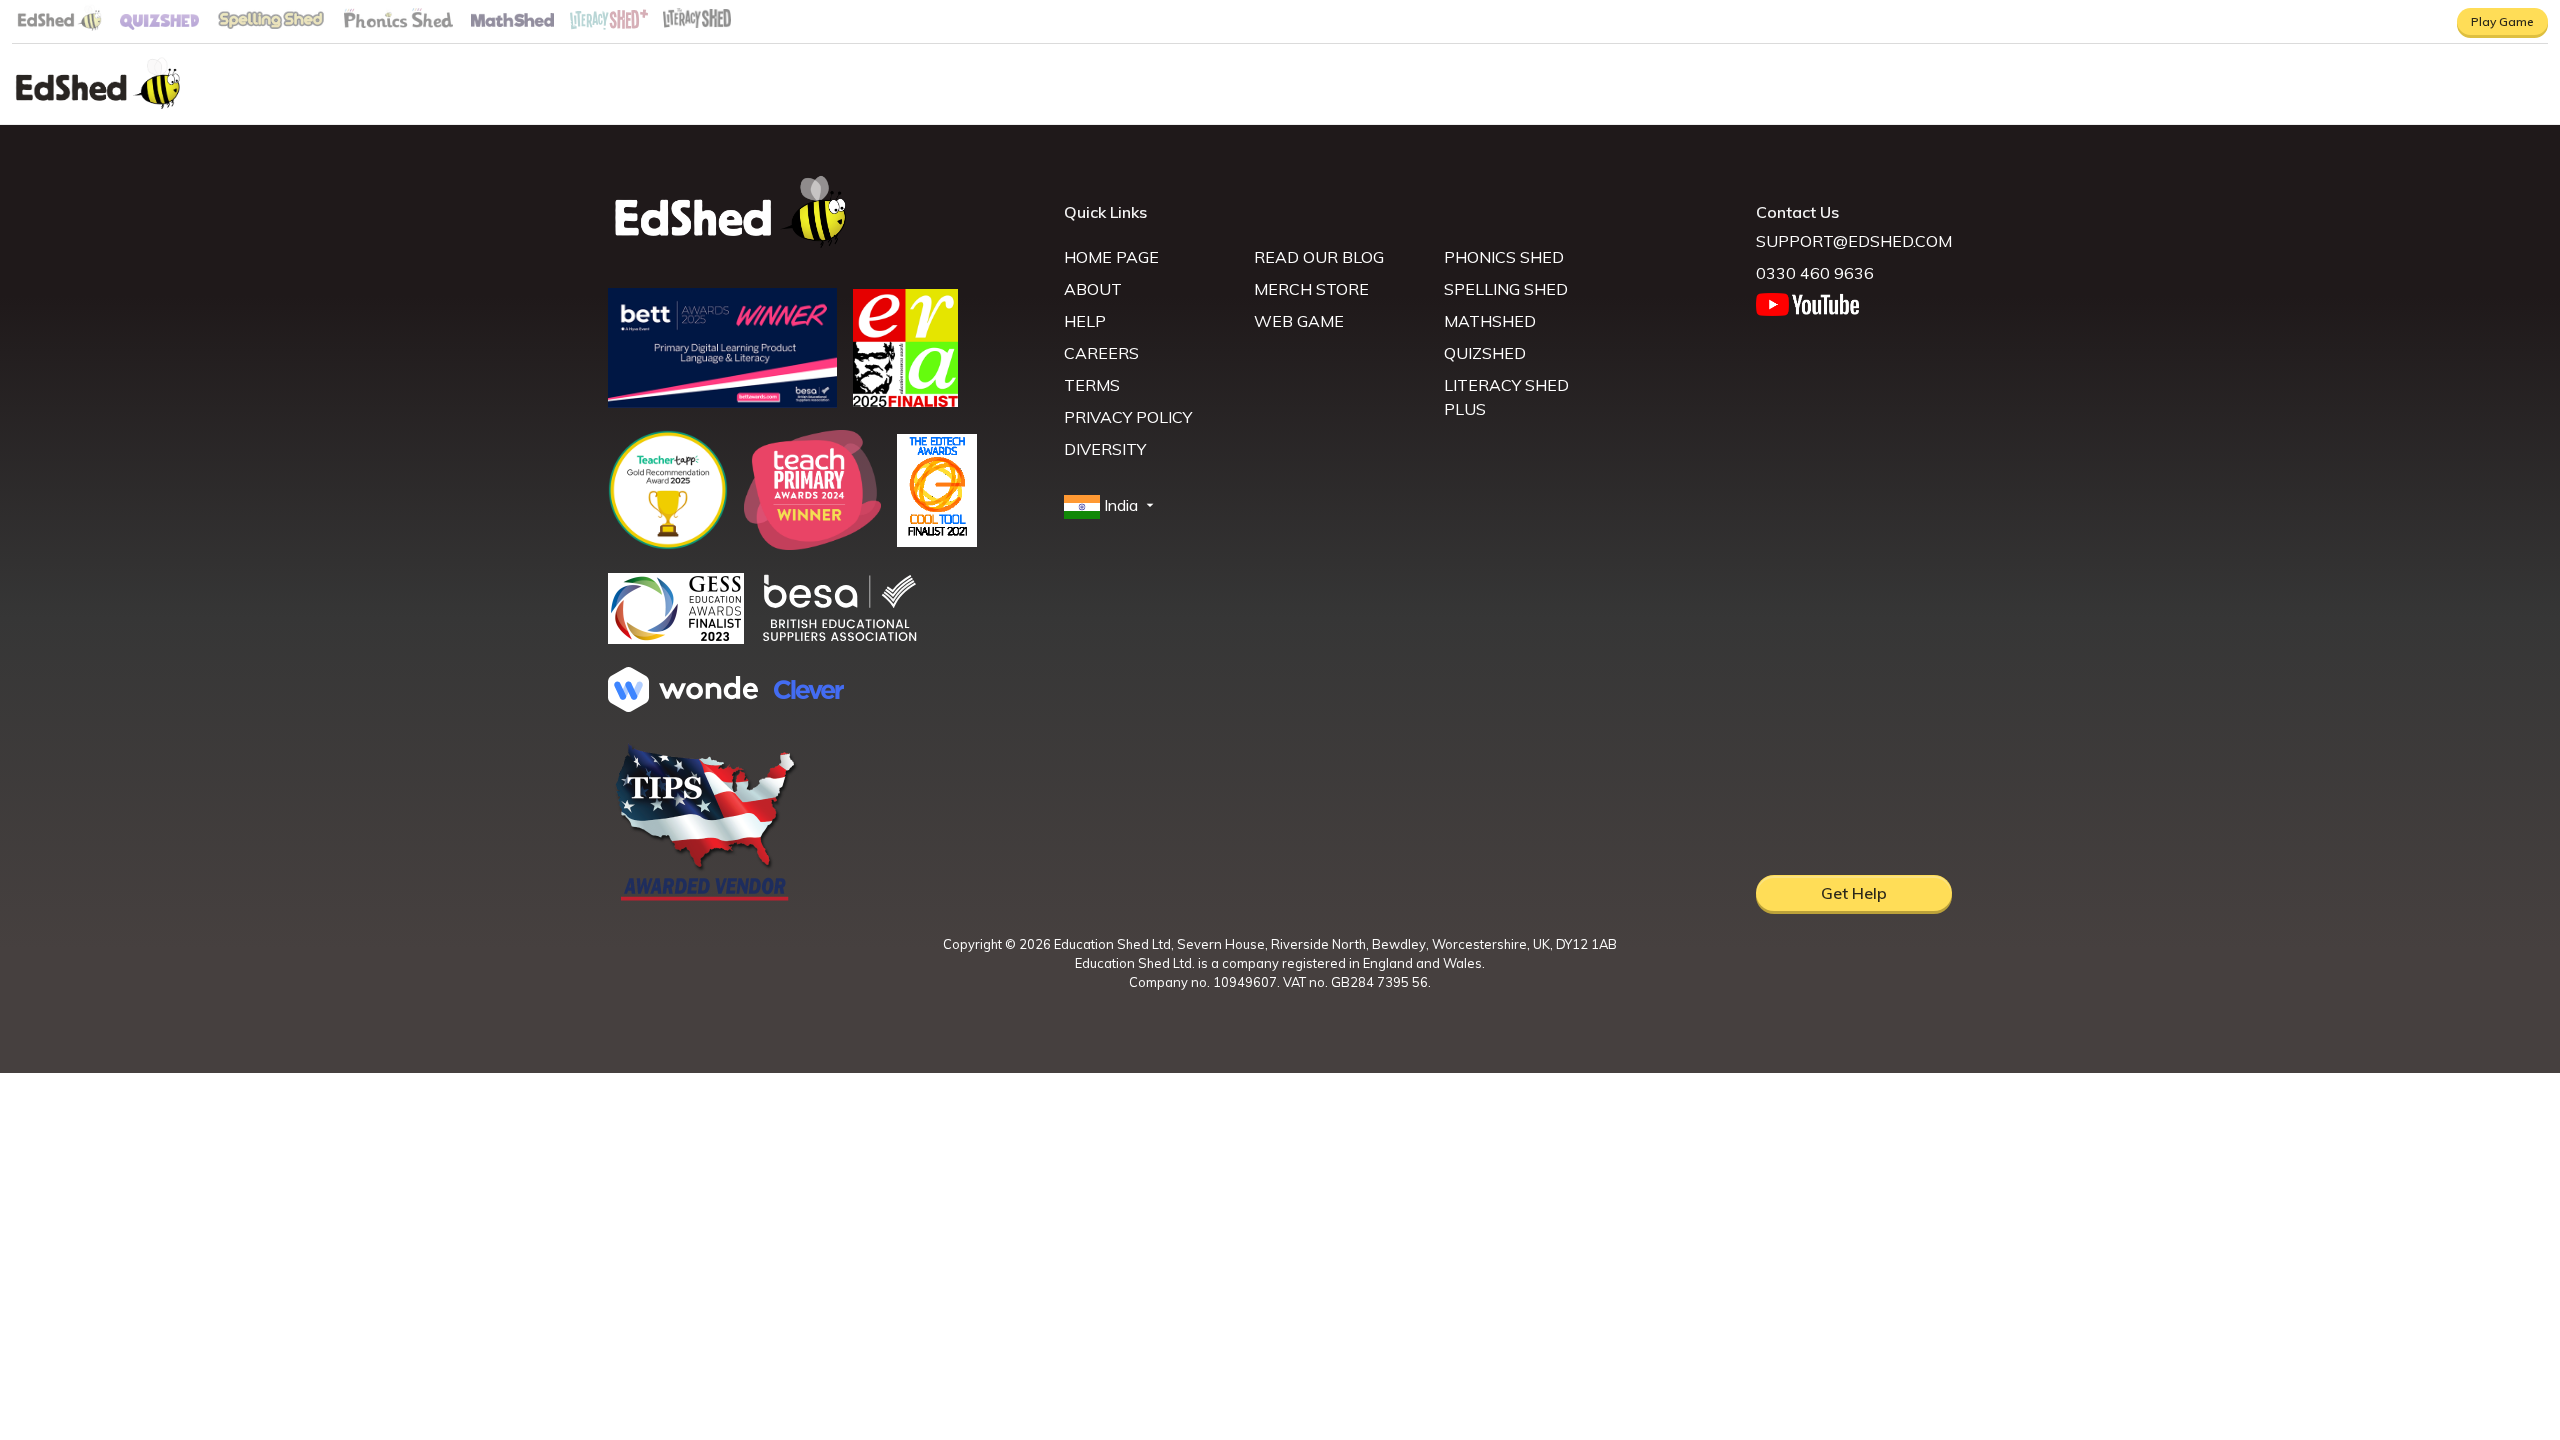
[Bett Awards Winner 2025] (722, 402)
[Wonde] (683, 706)
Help (1085, 321)
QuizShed (1485, 353)
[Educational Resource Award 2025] (905, 401)
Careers (1101, 353)
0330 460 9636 (1815, 273)
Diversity (1105, 449)
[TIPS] (706, 899)
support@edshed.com (1854, 241)
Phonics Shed (1504, 257)
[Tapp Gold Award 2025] (668, 544)
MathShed (1490, 321)
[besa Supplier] (840, 639)
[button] (1111, 506)
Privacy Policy (1128, 417)
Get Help (1854, 893)
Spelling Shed (1506, 289)
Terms (1092, 385)
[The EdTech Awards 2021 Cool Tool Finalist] (937, 541)
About (1093, 289)
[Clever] (809, 693)
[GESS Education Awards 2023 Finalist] (676, 638)
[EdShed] (824, 212)
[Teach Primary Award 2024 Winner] (812, 544)
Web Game (1299, 321)
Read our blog (1319, 257)
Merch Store (1311, 289)
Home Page (1111, 257)
